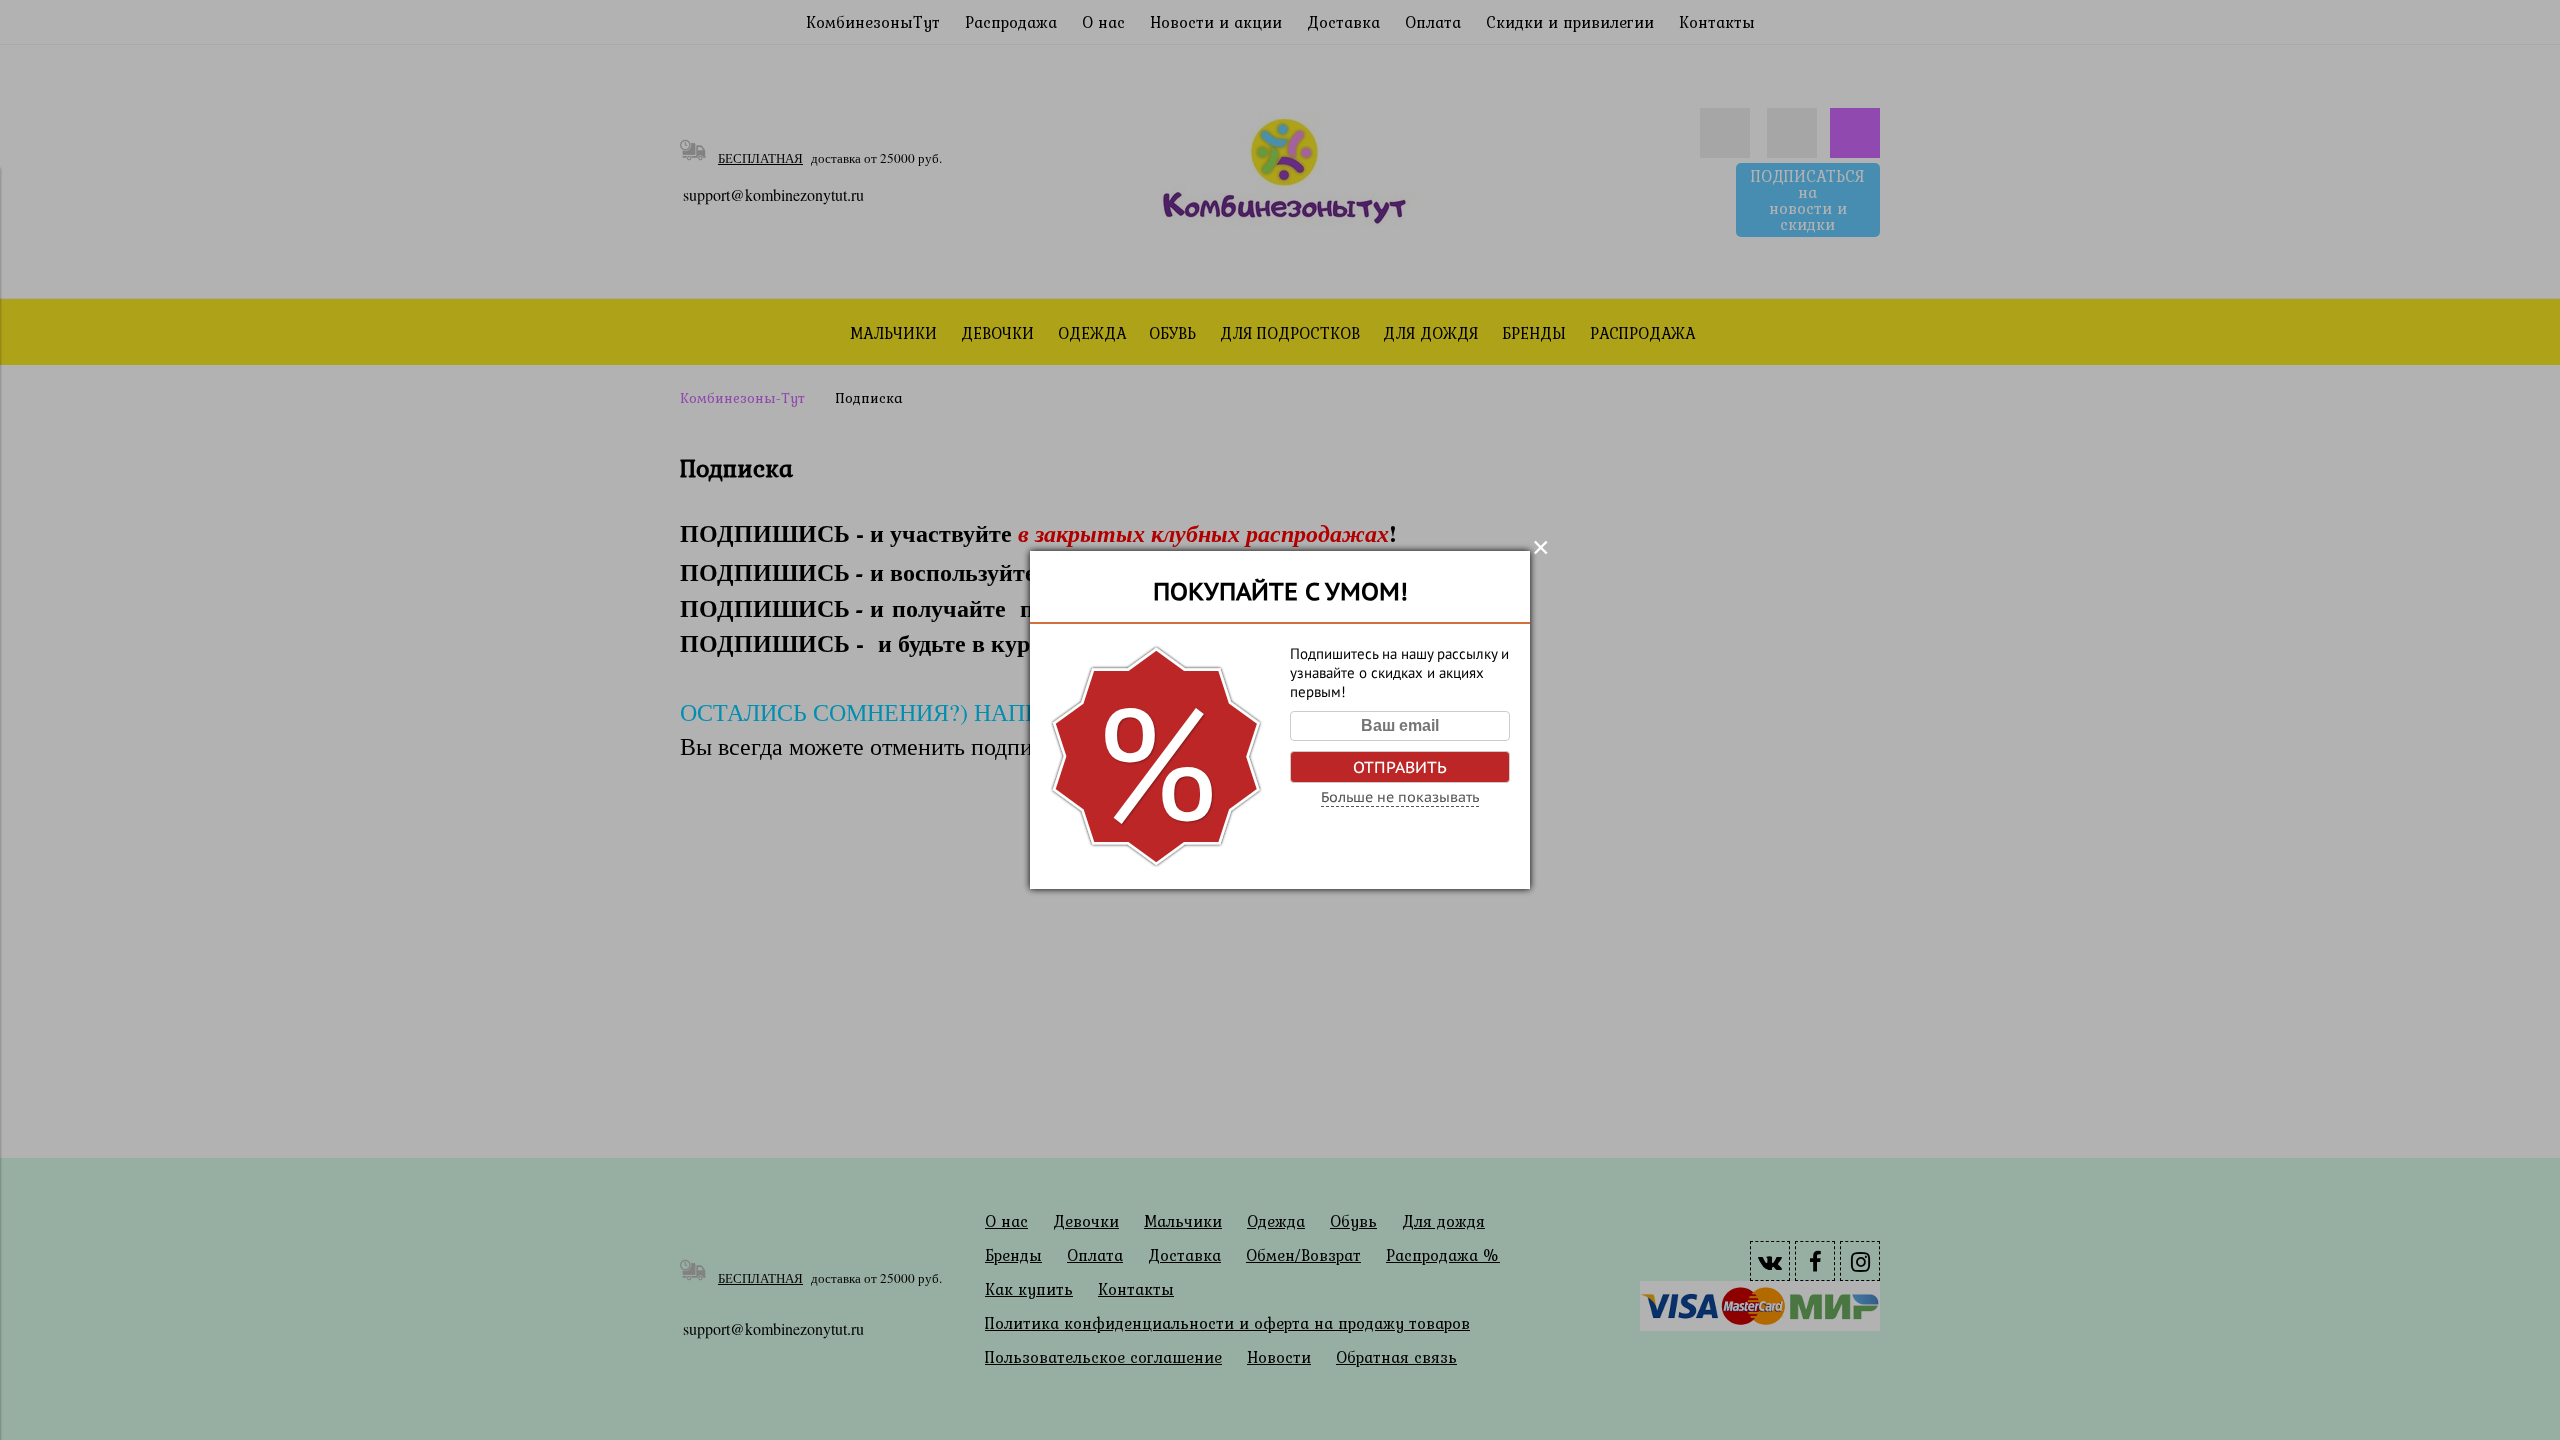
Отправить (1400, 767)
